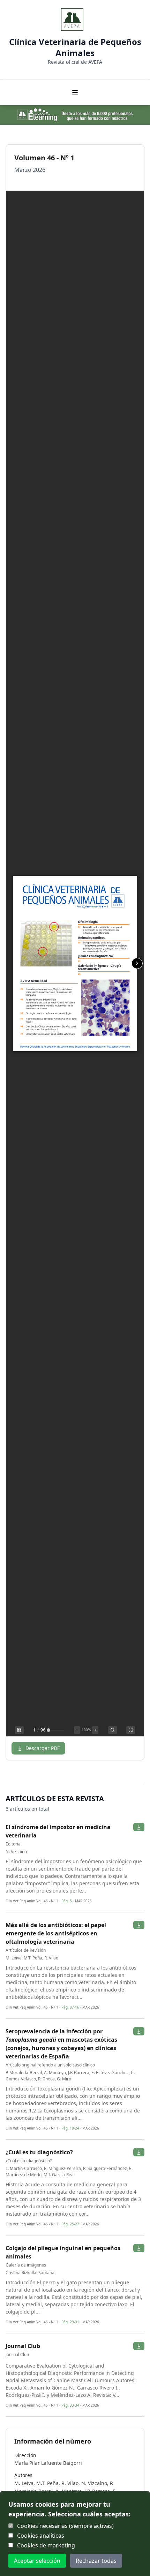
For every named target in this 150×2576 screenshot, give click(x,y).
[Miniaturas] (19, 1730)
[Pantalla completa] (131, 1730)
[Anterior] (13, 963)
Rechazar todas (96, 2561)
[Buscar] (112, 1730)
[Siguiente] (137, 963)
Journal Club (23, 2346)
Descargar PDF (43, 1748)
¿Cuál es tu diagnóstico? (39, 2152)
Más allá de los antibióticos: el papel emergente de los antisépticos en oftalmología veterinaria (56, 1933)
